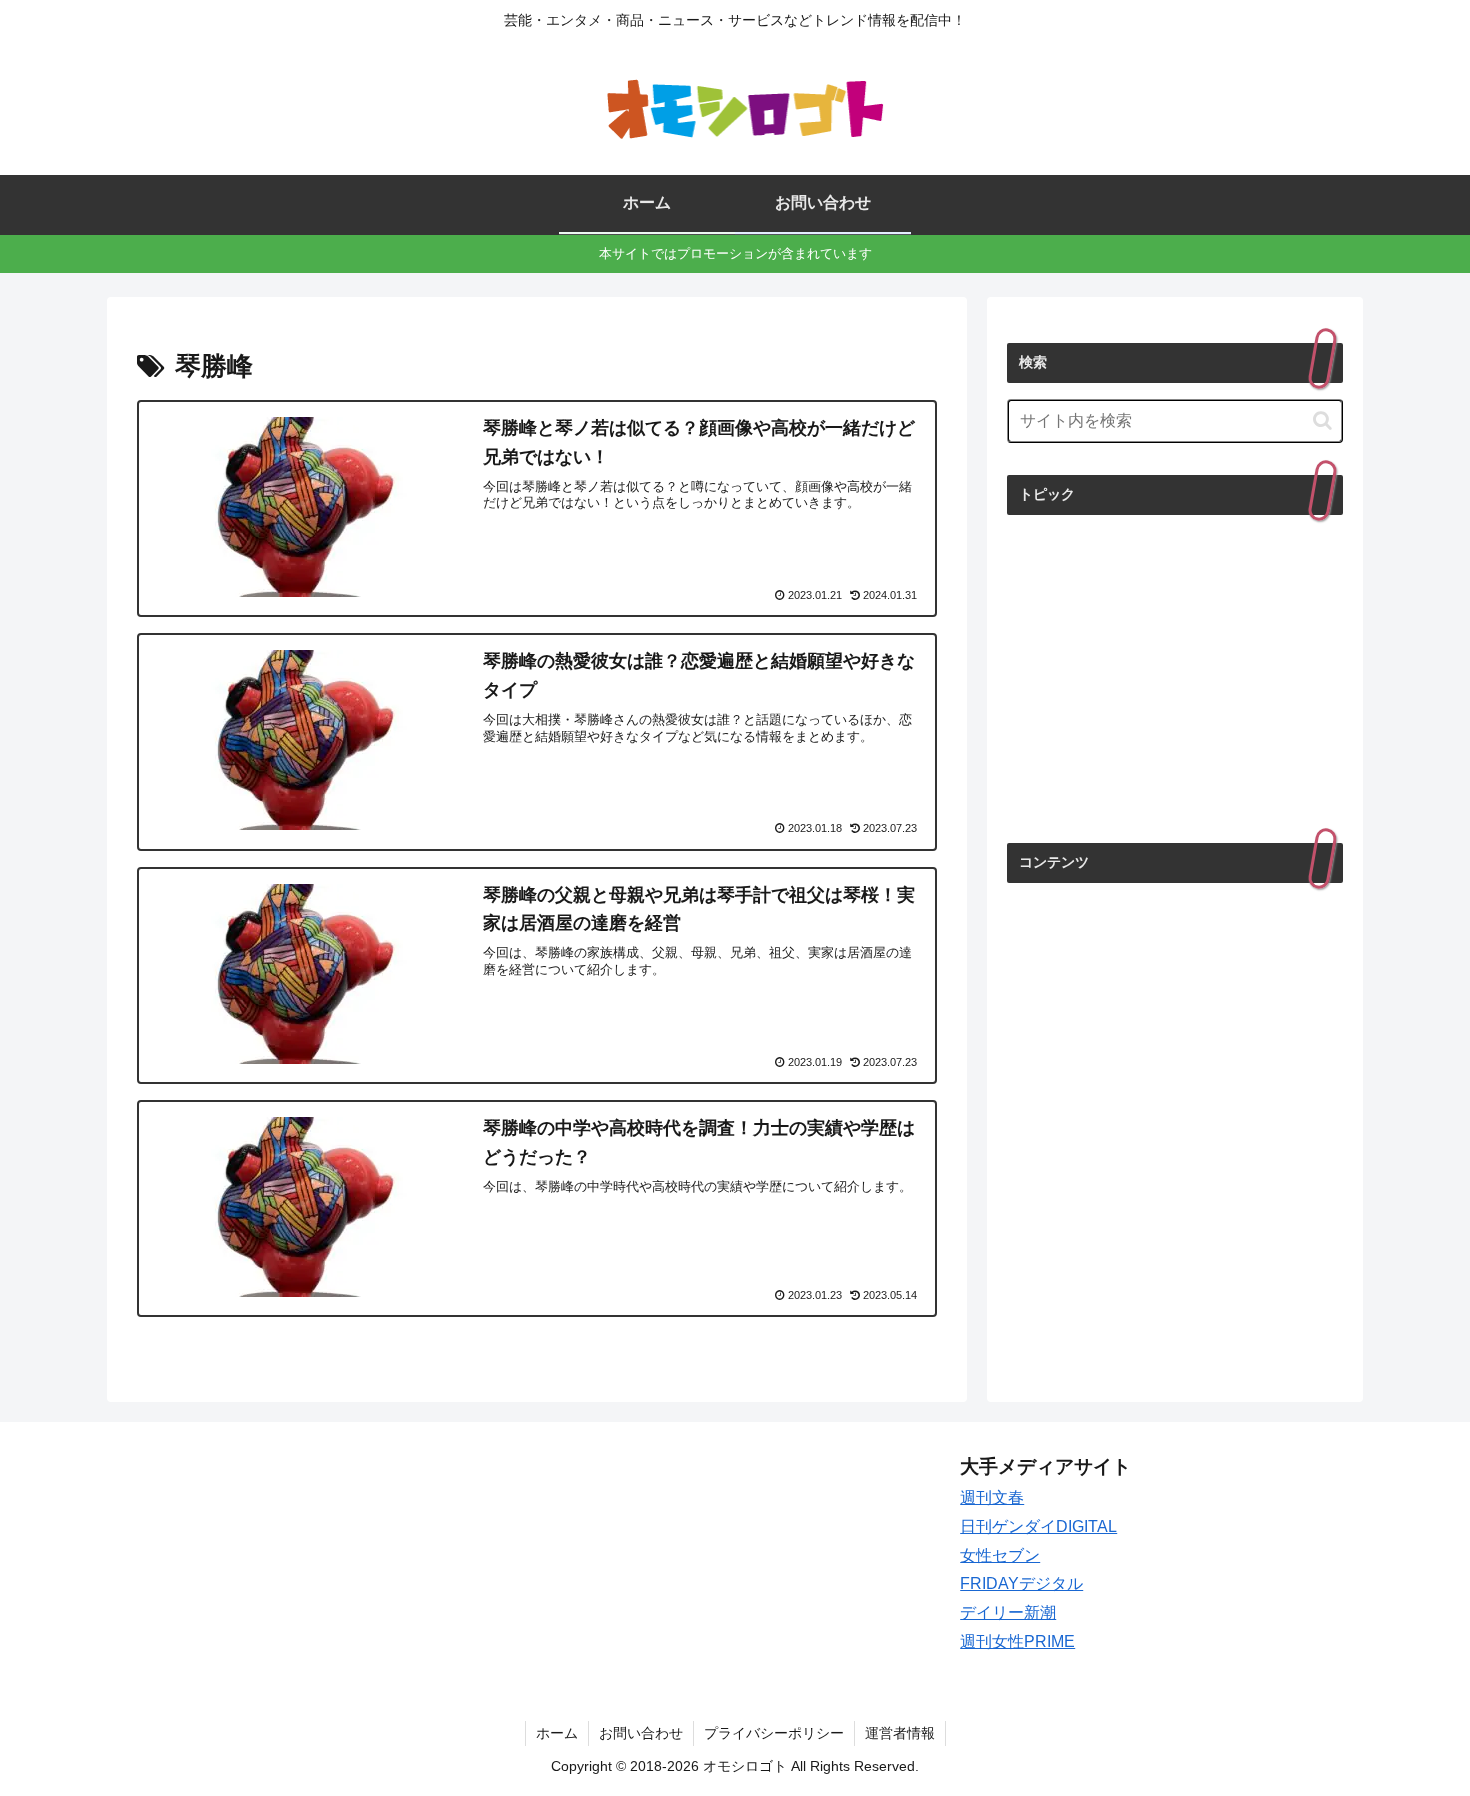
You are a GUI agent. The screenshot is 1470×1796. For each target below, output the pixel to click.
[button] (1322, 420)
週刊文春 (992, 1497)
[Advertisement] (1175, 677)
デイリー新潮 (1008, 1612)
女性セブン (1000, 1555)
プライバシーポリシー (774, 1733)
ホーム (557, 1733)
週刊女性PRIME (1017, 1641)
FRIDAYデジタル (1021, 1583)
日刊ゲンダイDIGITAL (1038, 1526)
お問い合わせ (641, 1733)
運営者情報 (900, 1733)
